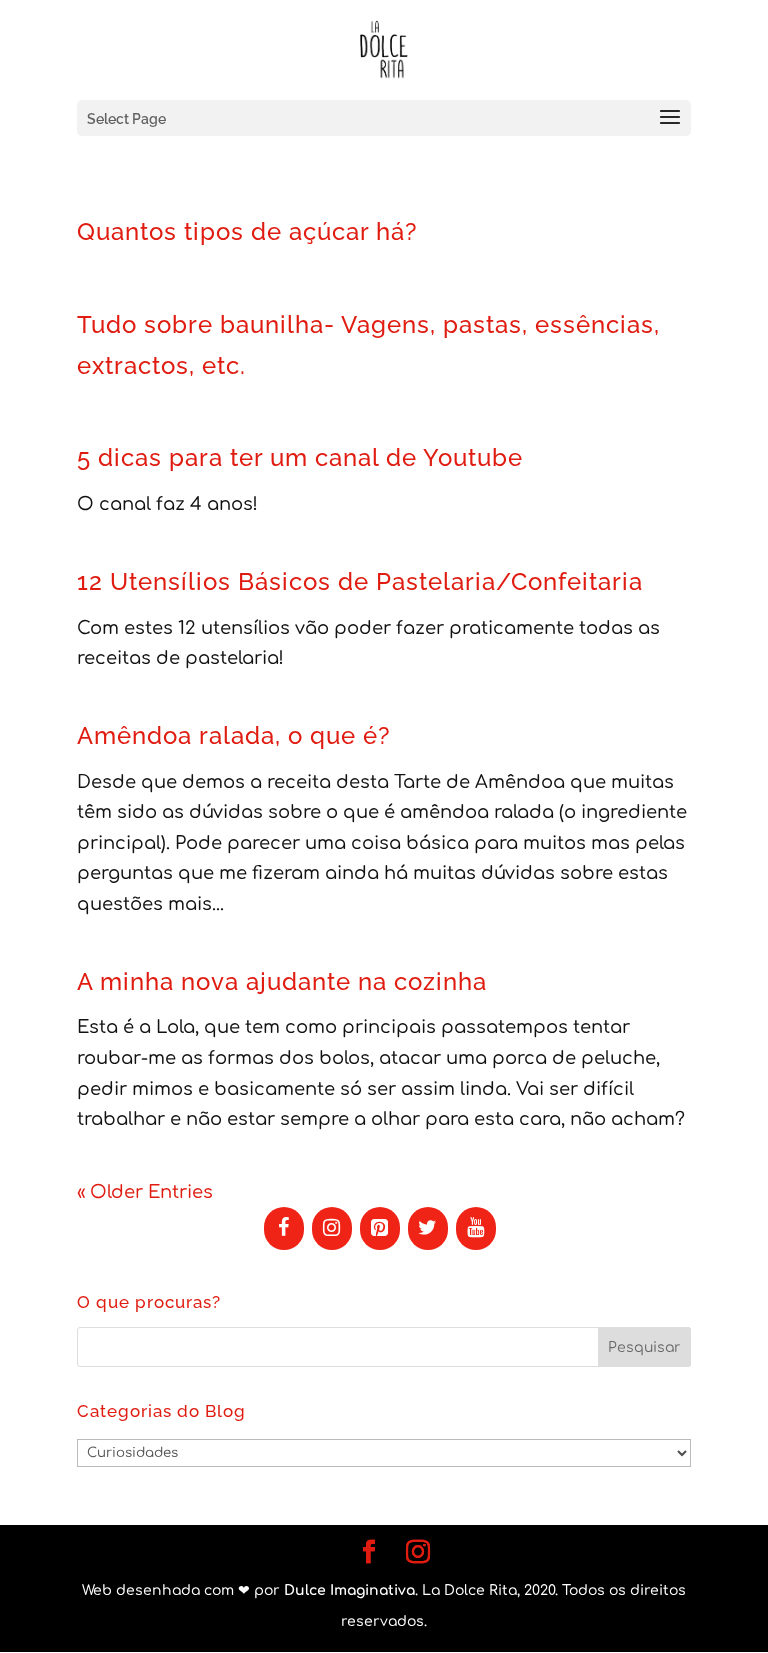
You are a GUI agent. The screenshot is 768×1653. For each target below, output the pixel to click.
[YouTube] (476, 1228)
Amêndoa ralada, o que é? (234, 735)
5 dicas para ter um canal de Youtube (300, 457)
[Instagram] (332, 1228)
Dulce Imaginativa (349, 1590)
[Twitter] (428, 1228)
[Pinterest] (380, 1228)
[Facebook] (284, 1228)
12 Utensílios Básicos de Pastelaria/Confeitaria (360, 581)
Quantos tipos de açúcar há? (247, 231)
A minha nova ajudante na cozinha (282, 981)
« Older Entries (145, 1192)
